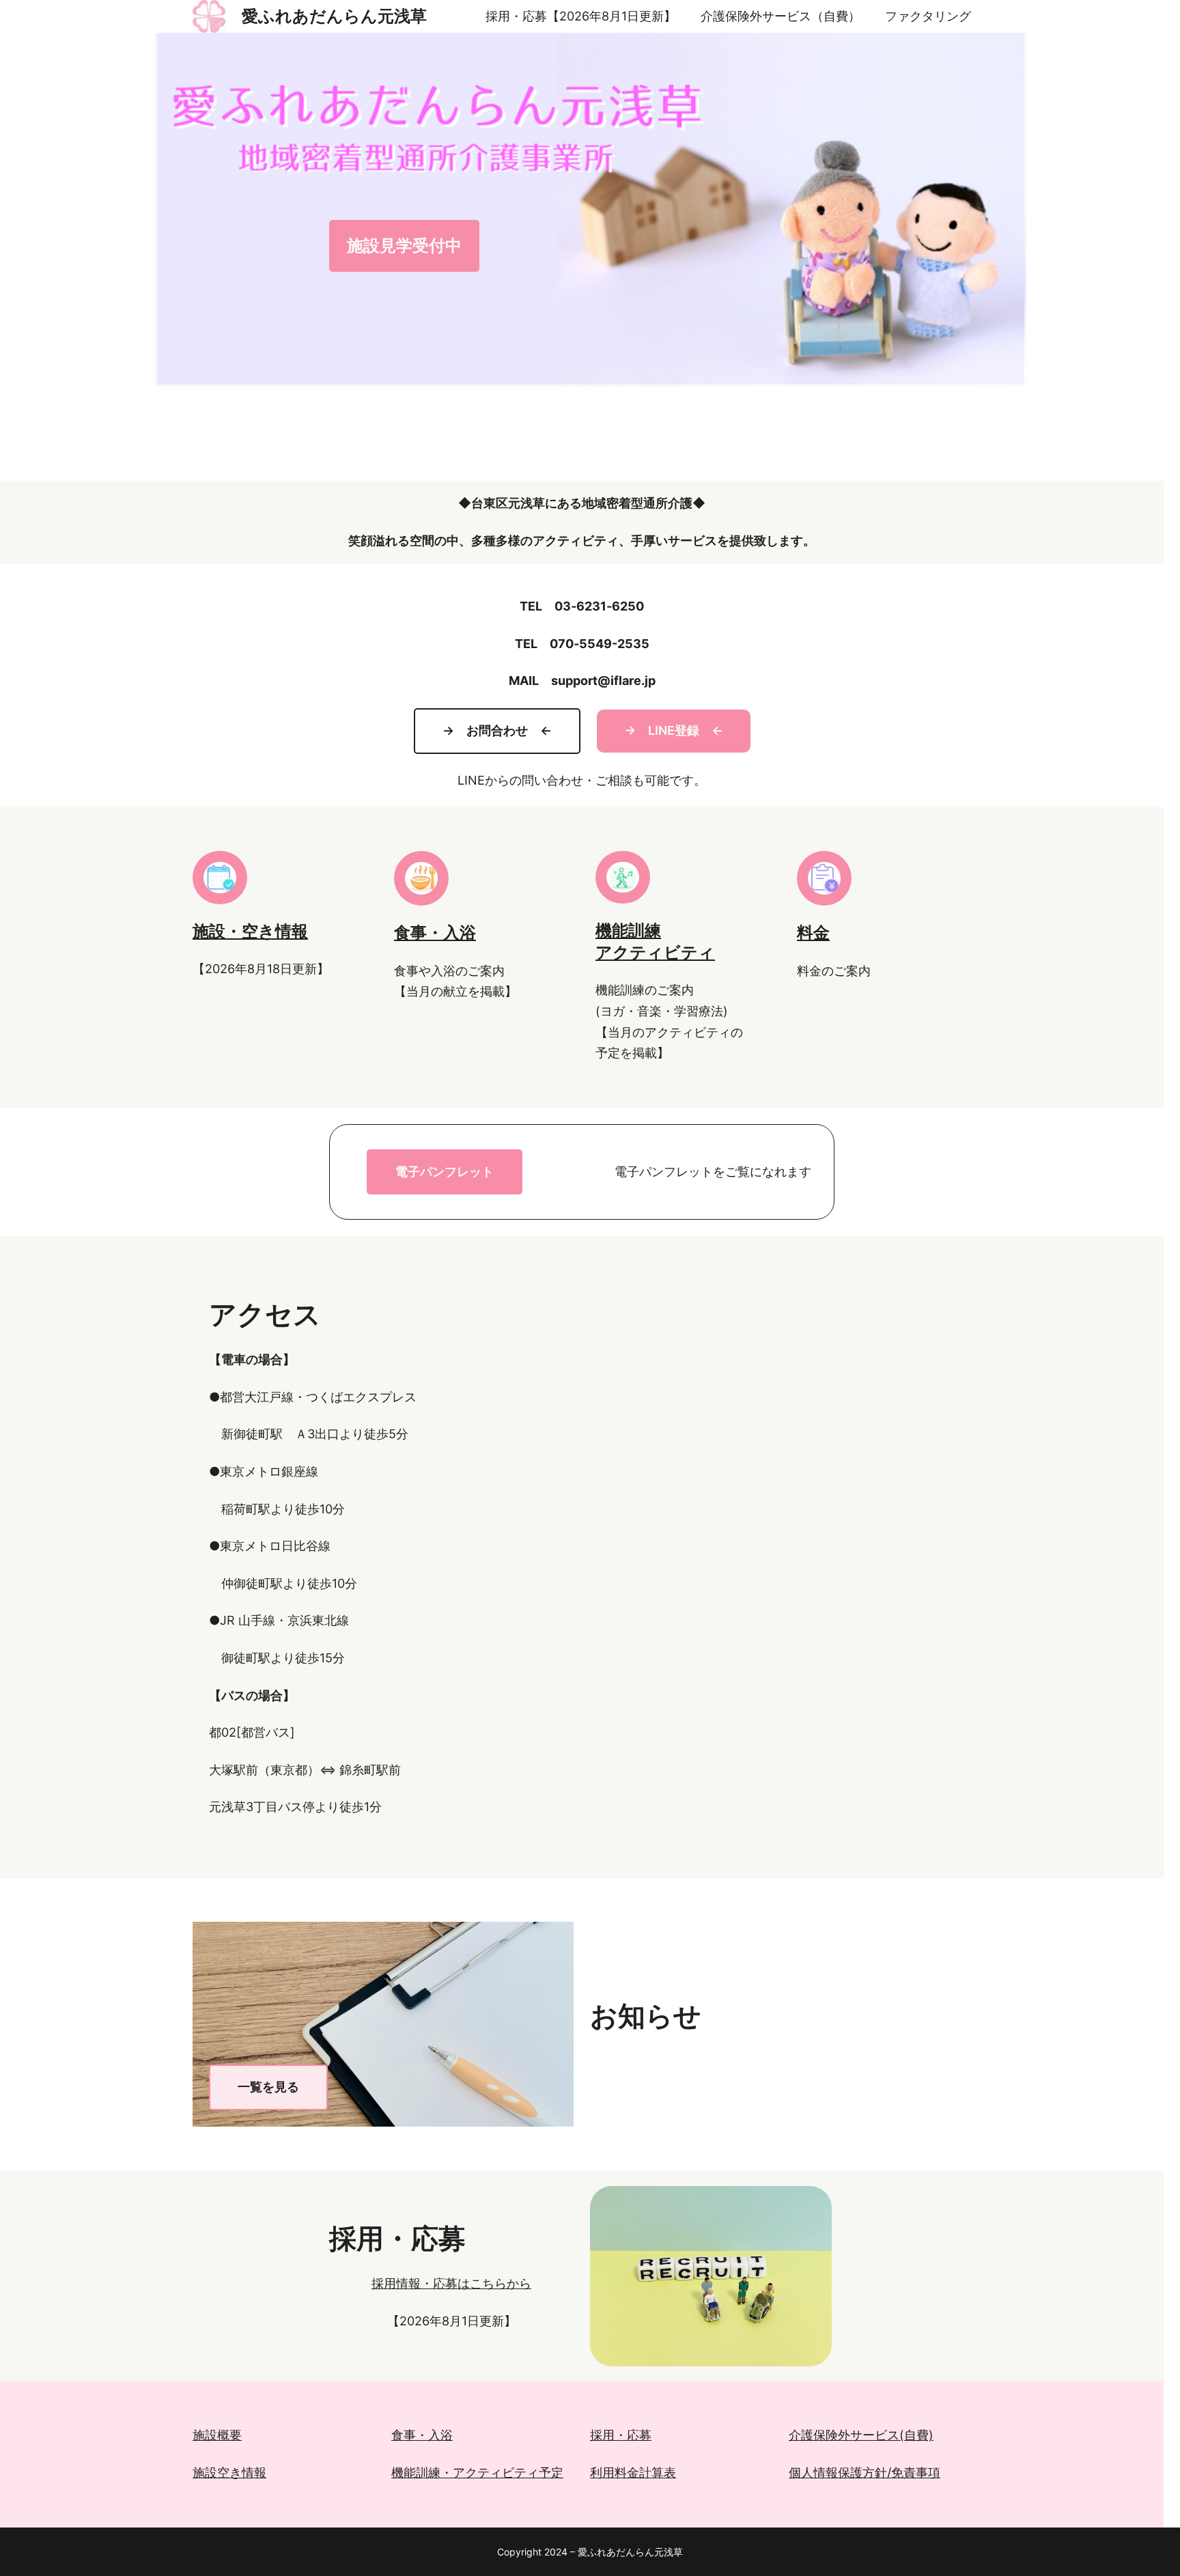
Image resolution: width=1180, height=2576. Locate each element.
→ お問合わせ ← (497, 730)
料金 (813, 933)
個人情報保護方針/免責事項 (865, 2473)
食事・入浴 (435, 933)
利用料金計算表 (633, 2473)
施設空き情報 (229, 2473)
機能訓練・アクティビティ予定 (477, 2473)
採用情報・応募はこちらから (451, 2283)
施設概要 (217, 2435)
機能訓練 (628, 930)
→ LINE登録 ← (674, 730)
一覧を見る (268, 2087)
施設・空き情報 (250, 931)
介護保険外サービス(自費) (861, 2435)
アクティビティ (655, 952)
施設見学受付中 (404, 246)
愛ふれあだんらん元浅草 (334, 16)
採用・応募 (621, 2435)
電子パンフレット (445, 1172)
